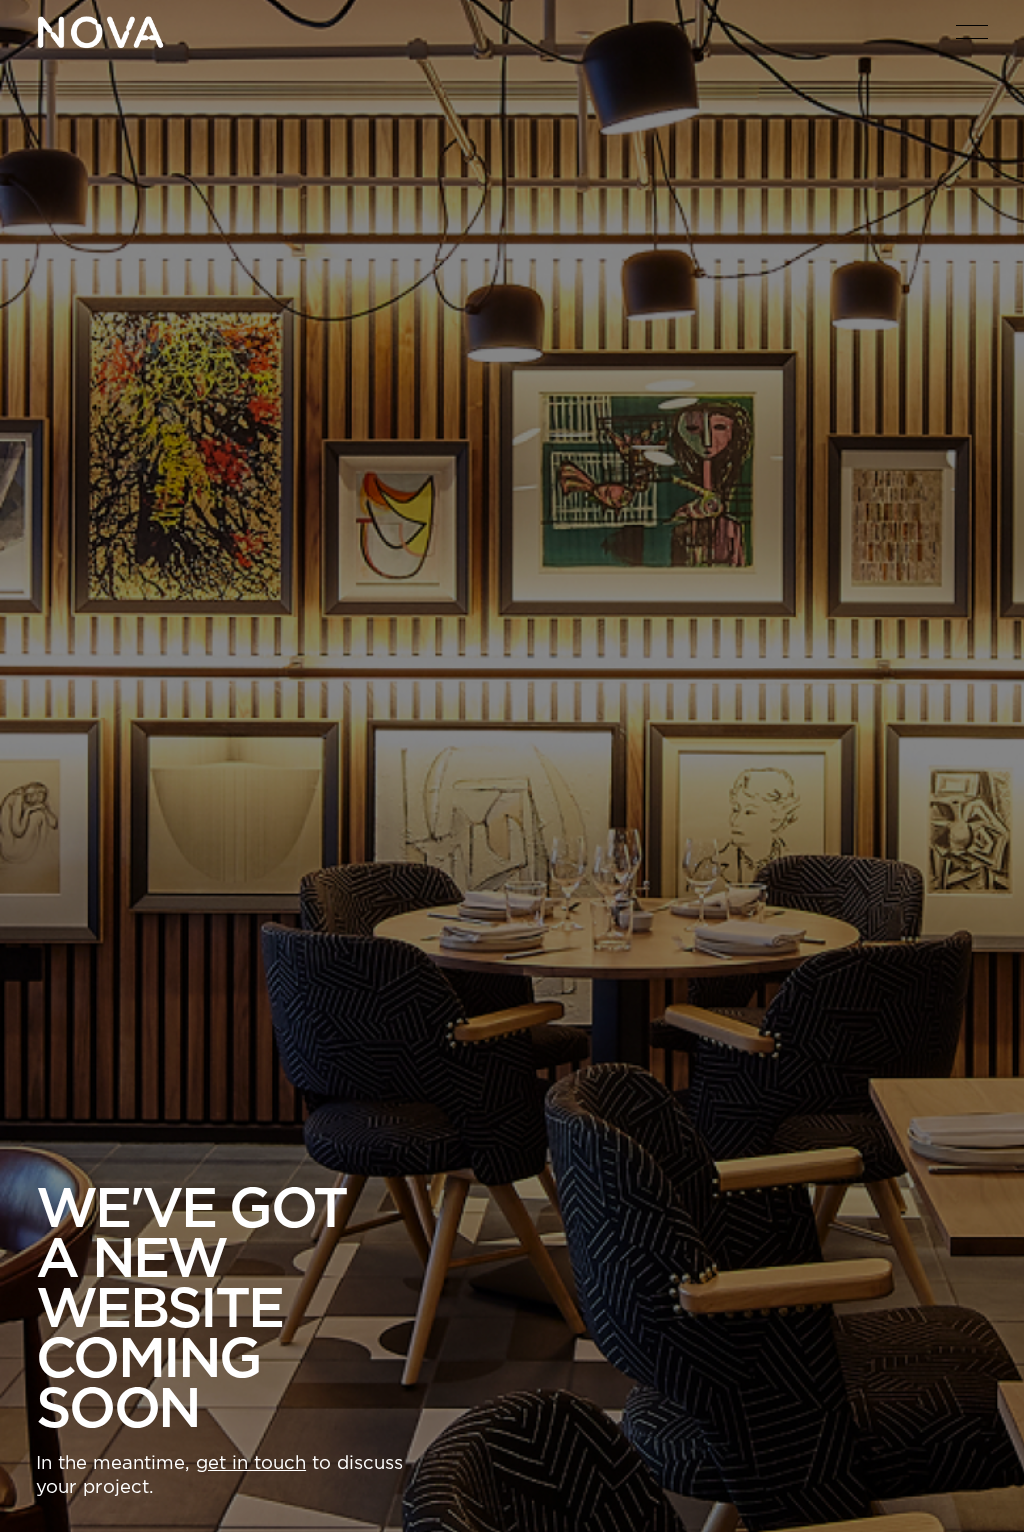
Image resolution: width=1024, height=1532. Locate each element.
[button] (972, 32)
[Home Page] (100, 32)
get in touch (251, 1463)
